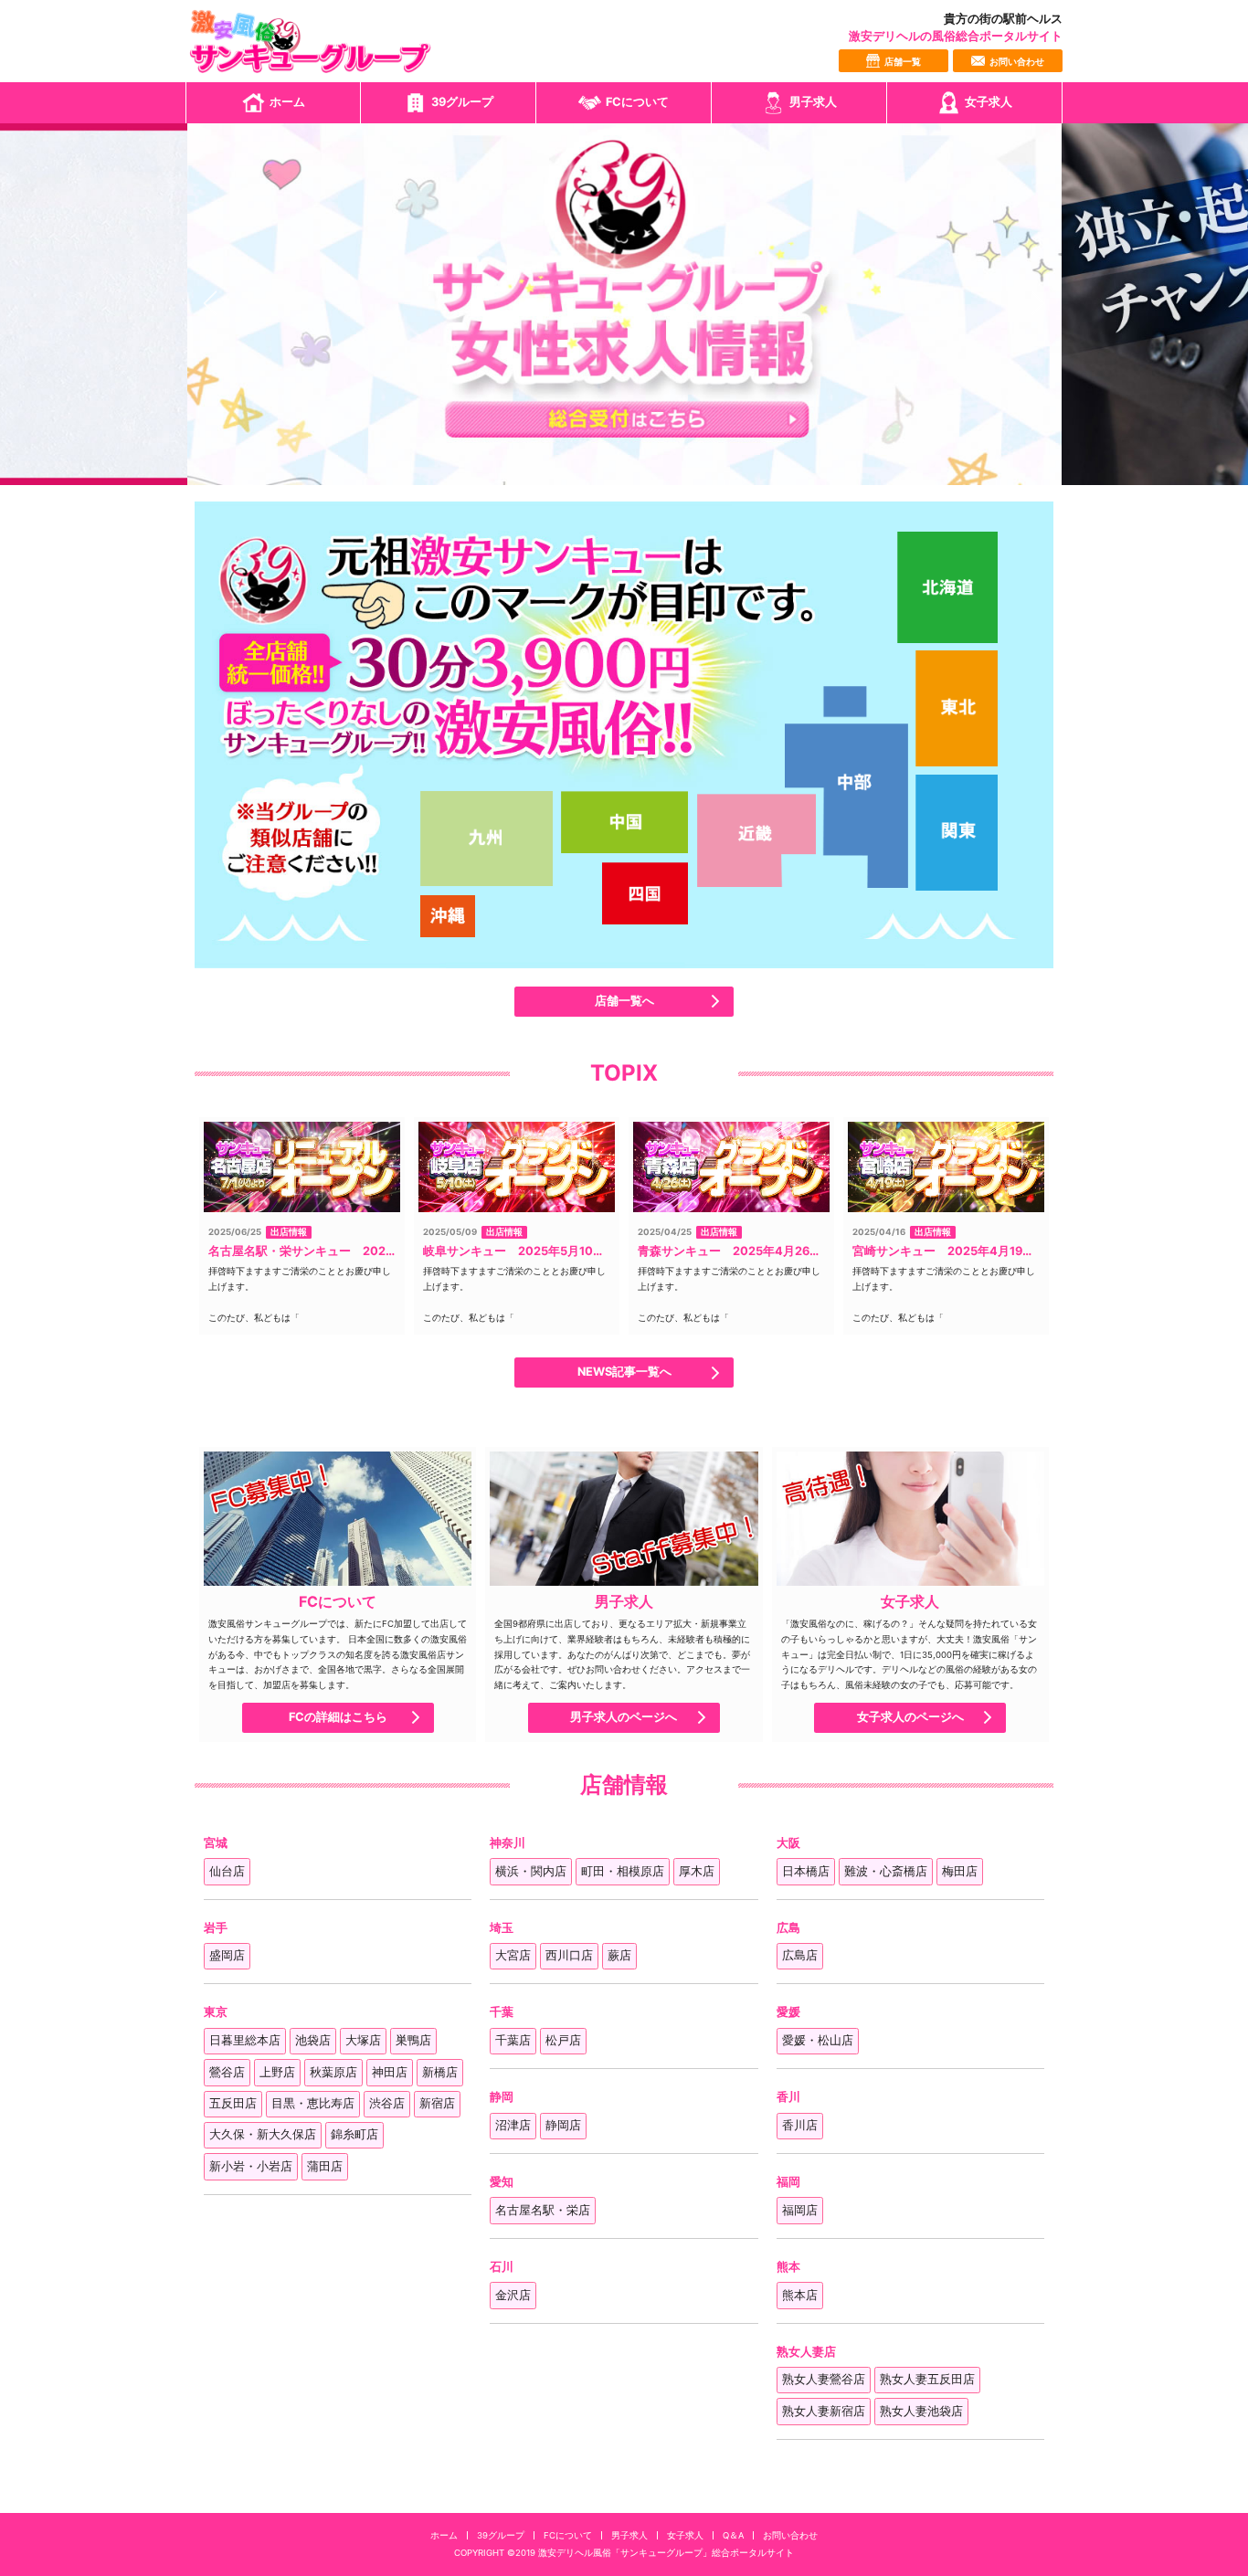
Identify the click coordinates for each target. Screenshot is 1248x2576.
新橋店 (440, 2072)
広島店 (800, 1955)
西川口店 (569, 1955)
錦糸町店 (354, 2134)
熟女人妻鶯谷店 (824, 2379)
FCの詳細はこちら (338, 1718)
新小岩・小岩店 (251, 2166)
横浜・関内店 (531, 1871)
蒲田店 (325, 2166)
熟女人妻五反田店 (927, 2379)
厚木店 (697, 1871)
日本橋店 (806, 1871)
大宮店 (513, 1955)
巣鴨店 (413, 2040)
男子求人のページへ (624, 1718)
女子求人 (989, 102)
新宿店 (437, 2103)
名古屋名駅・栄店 (543, 2210)
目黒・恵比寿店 (313, 2103)
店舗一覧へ (624, 1002)
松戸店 (563, 2040)
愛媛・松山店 (818, 2040)
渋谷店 (387, 2103)
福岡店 (800, 2210)
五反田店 (233, 2103)
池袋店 (313, 2040)
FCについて (637, 102)
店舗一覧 (903, 62)
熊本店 (800, 2295)
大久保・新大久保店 (263, 2134)
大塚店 (363, 2040)
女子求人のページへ (910, 1718)
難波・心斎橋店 (886, 1871)
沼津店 (513, 2125)
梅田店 (960, 1871)
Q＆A (733, 2535)
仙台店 (227, 1871)
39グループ (462, 102)
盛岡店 (227, 1955)
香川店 (800, 2125)
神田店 (390, 2072)
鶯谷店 (227, 2072)
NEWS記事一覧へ (624, 1372)
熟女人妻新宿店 (824, 2411)
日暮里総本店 (245, 2040)
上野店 (277, 2072)
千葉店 (513, 2040)
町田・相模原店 (623, 1871)
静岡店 (563, 2125)
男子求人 (813, 102)
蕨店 (619, 1955)
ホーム (287, 102)
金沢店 (513, 2295)
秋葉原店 (333, 2072)
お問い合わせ (1017, 62)
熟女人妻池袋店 (921, 2411)
